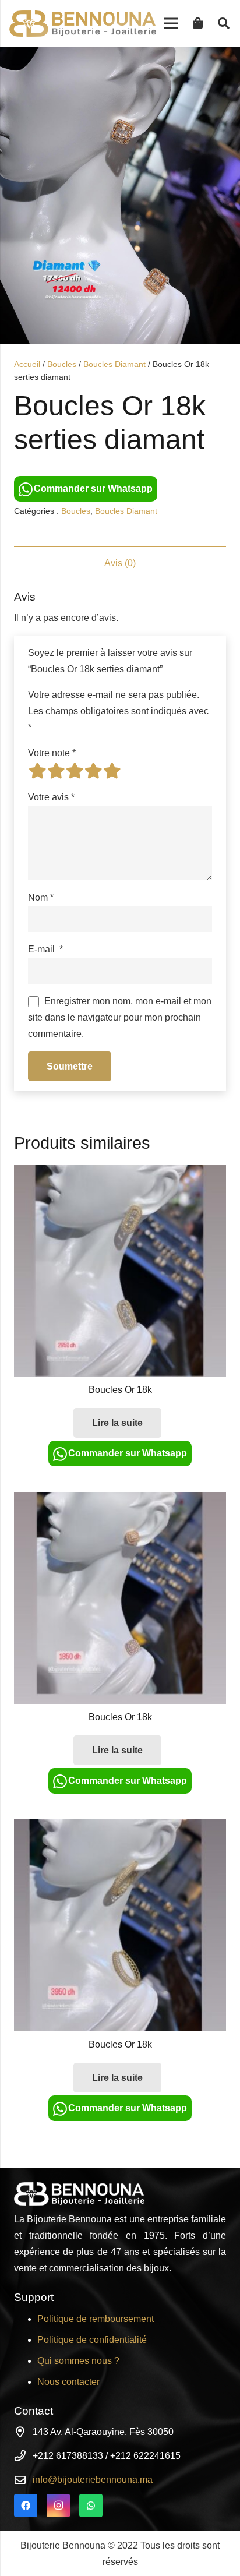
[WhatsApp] (91, 2506)
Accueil (27, 364)
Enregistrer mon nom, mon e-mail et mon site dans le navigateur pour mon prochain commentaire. (120, 1017)
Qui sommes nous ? (78, 2361)
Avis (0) (120, 563)
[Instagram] (58, 2506)
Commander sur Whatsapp (93, 488)
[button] (221, 65)
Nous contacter (68, 2382)
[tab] (120, 563)
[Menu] (171, 23)
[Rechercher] (224, 23)
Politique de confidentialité (92, 2340)
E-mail (45, 949)
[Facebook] (26, 2506)
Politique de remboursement (96, 2319)
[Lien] (83, 24)
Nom (41, 897)
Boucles (62, 364)
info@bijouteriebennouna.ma (93, 2480)
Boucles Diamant (114, 364)
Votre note (52, 753)
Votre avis (51, 797)
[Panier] (198, 23)
